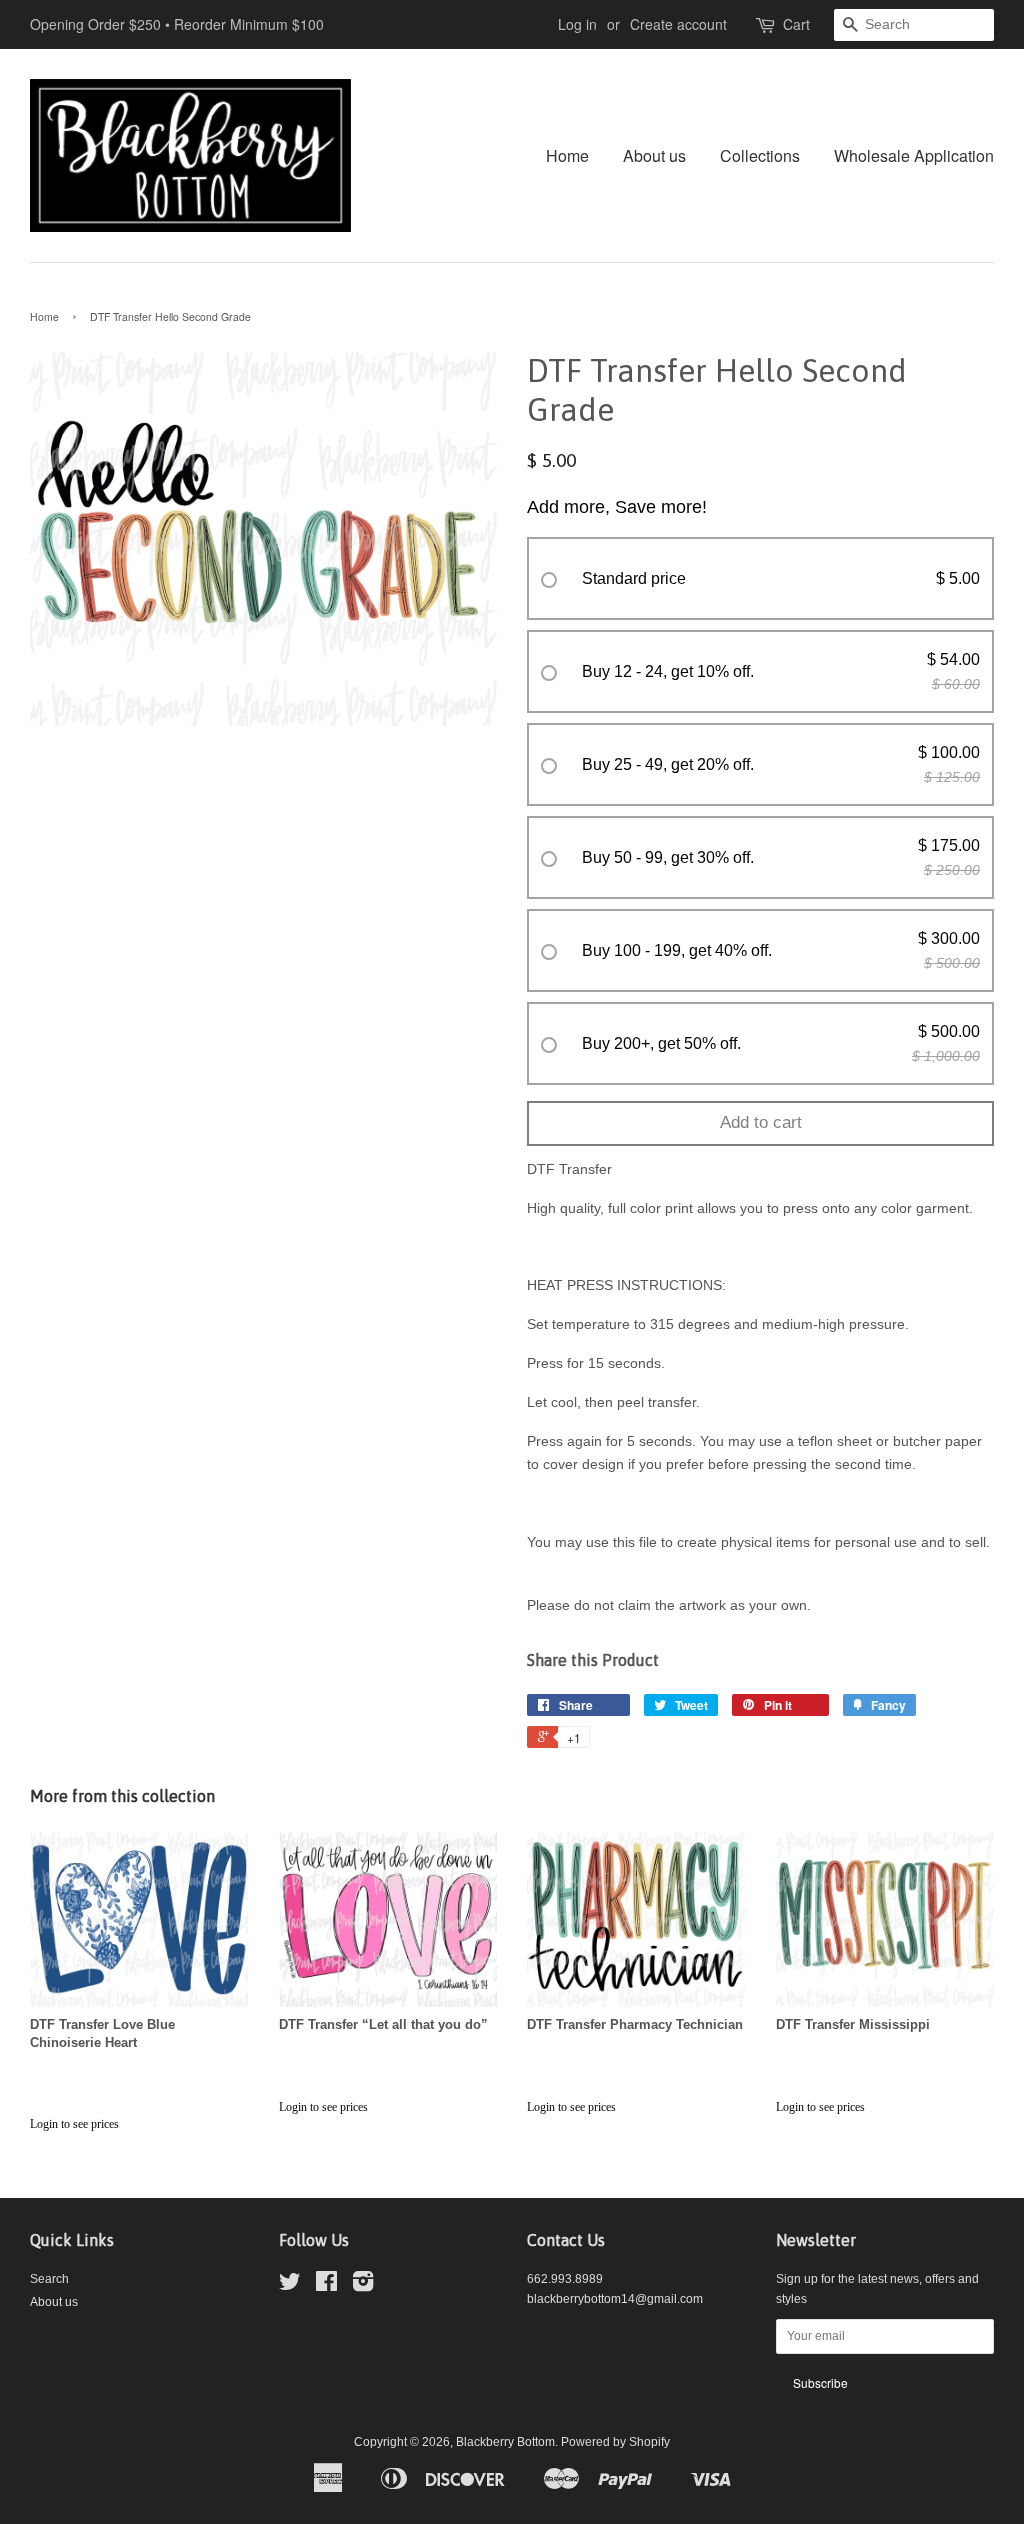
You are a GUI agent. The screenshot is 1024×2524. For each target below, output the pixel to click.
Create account (678, 24)
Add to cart (761, 1122)
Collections (760, 155)
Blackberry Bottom (505, 2442)
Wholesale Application (914, 155)
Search (49, 2279)
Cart (796, 24)
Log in (577, 24)
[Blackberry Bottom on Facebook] (326, 2286)
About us (654, 155)
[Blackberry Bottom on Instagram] (363, 2286)
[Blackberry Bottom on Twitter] (290, 2286)
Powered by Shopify (615, 2442)
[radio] (760, 579)
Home (567, 155)
